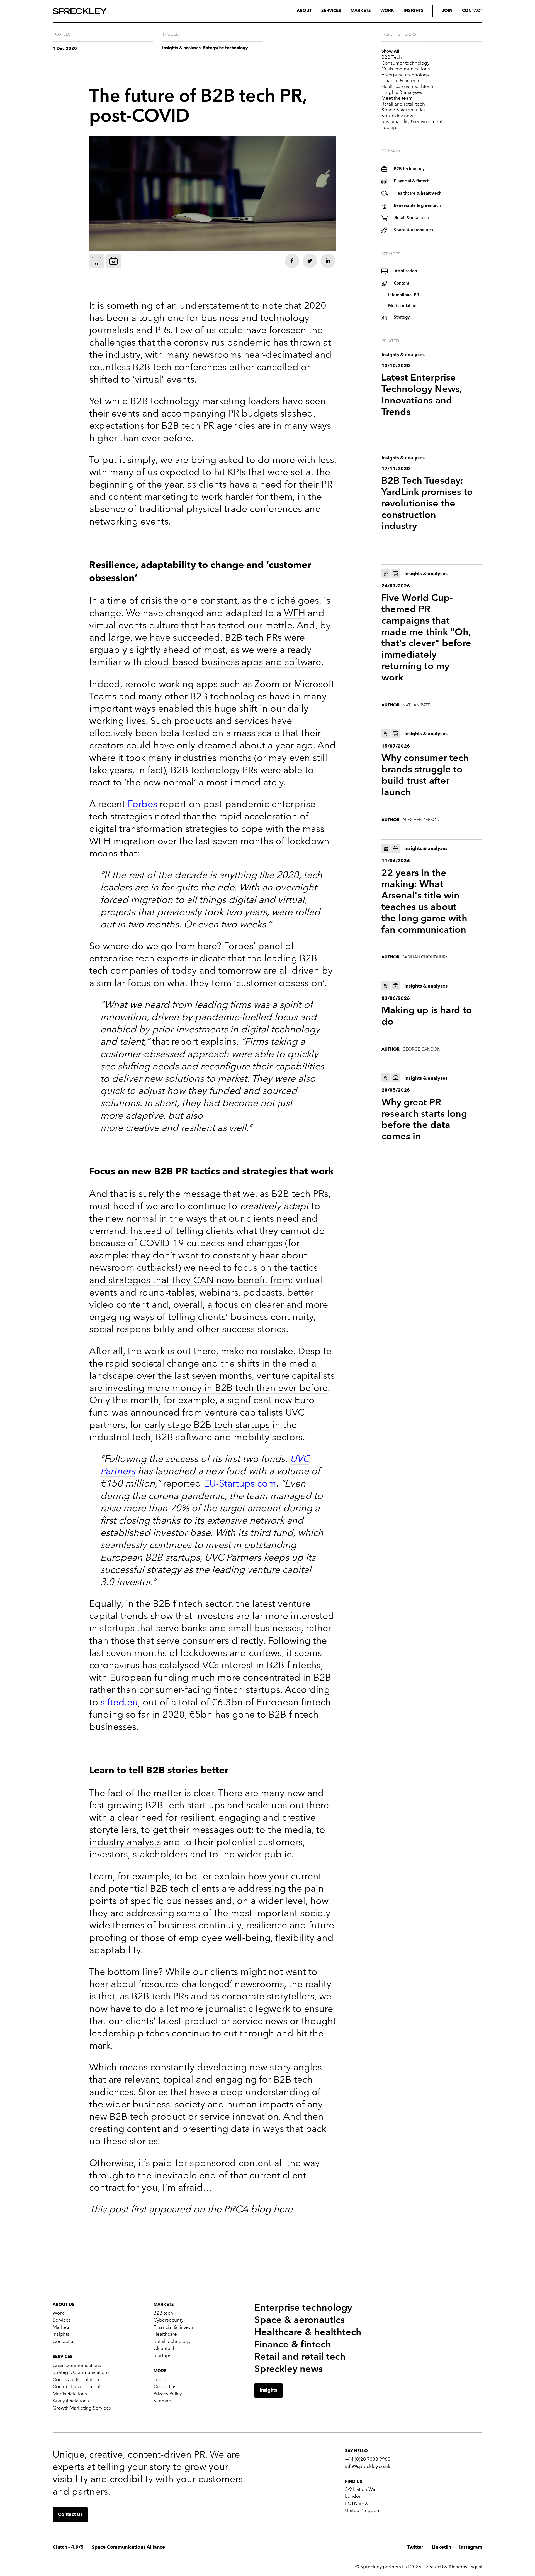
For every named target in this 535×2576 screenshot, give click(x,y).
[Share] (292, 261)
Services (331, 11)
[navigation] (268, 11)
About (304, 11)
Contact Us (70, 2515)
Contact (472, 11)
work (387, 11)
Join (447, 11)
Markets (361, 11)
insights (414, 11)
